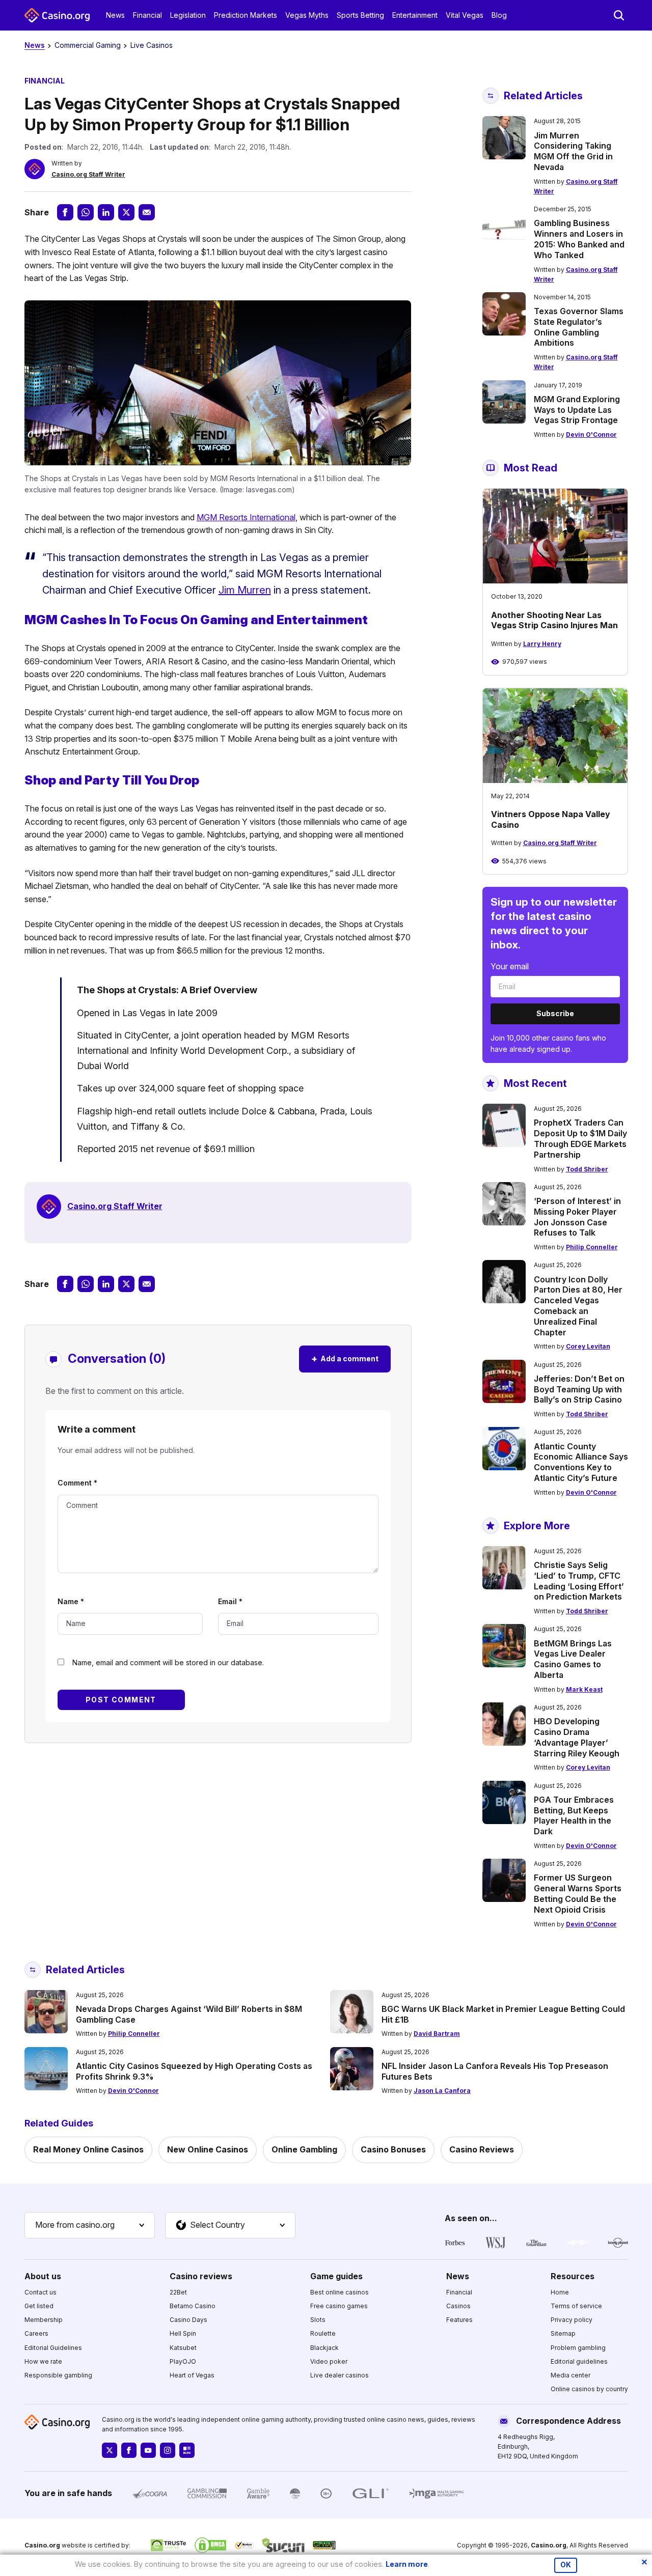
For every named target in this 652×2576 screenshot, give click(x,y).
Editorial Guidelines (53, 2348)
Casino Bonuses (393, 2149)
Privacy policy (572, 2320)
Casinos (458, 2306)
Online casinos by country (589, 2389)
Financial (147, 15)
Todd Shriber (587, 1169)
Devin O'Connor (591, 435)
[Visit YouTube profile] (148, 2450)
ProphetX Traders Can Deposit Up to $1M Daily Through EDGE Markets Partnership (580, 1138)
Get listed (39, 2306)
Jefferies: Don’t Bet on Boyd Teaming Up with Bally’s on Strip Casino (579, 1389)
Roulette (323, 2333)
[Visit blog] (187, 2450)
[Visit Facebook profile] (129, 2450)
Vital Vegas (465, 15)
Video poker (329, 2361)
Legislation (188, 15)
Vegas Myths (307, 15)
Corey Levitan (588, 1346)
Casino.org (549, 2545)
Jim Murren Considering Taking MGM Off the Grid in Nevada (573, 151)
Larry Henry (542, 644)
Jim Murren (245, 590)
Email (230, 1601)
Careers (36, 2333)
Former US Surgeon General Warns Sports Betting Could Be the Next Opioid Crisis (578, 1893)
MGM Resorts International (246, 517)
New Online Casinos (208, 2149)
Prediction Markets (246, 15)
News (115, 15)
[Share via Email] (147, 212)
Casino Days (188, 2320)
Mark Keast (584, 1689)
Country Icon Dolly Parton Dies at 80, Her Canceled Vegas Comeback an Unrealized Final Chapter (578, 1306)
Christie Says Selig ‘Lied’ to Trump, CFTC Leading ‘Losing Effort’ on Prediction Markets (579, 1581)
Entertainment (415, 15)
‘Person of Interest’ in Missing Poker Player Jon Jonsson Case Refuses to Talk (577, 1217)
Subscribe (555, 1013)
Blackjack (324, 2348)
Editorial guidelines (579, 2361)
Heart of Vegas (192, 2375)
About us (43, 2276)
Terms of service (576, 2306)
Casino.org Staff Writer (88, 174)
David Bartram (437, 2034)
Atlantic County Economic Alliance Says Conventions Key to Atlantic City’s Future (581, 1462)
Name (71, 1601)
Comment (77, 1483)
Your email (510, 966)
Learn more (407, 2564)
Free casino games (339, 2306)
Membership (44, 2320)
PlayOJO (183, 2361)
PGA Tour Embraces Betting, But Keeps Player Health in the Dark (574, 1815)
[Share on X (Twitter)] (126, 212)
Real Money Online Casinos (88, 2149)
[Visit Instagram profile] (168, 2450)
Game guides (336, 2276)
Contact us (40, 2292)
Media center (570, 2375)
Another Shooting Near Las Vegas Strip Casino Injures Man (554, 620)
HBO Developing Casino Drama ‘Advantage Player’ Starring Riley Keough (577, 1737)
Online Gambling (304, 2149)
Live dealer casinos (339, 2375)
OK (566, 2565)
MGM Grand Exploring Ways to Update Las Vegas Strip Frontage (577, 410)
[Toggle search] (619, 15)
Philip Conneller (592, 1247)
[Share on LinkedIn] (106, 212)
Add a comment (345, 1359)
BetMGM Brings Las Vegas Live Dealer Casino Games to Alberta (573, 1659)
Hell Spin (183, 2333)
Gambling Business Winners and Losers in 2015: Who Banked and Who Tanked (579, 239)
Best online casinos (339, 2292)
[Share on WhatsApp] (86, 212)
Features (459, 2320)
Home (560, 2292)
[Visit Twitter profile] (110, 2450)
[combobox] (90, 2225)
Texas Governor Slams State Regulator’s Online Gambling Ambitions (579, 327)
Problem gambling (578, 2348)
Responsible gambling (58, 2375)
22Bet (178, 2292)
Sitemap (563, 2333)
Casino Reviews (482, 2149)
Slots (318, 2320)
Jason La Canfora (442, 2091)
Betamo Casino (193, 2306)
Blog (499, 15)
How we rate (43, 2361)
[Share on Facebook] (65, 212)
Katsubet (183, 2348)
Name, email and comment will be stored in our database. (168, 1662)
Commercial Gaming (88, 45)
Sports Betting (360, 15)
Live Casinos (152, 45)
